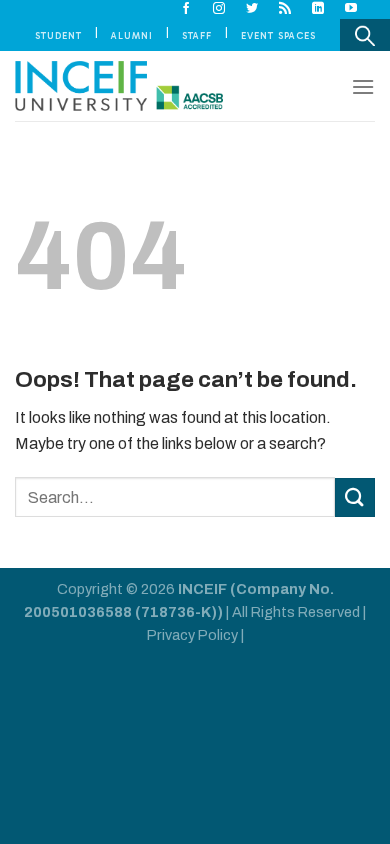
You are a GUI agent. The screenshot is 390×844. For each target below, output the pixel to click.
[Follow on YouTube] (351, 9)
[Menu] (363, 86)
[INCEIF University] (119, 86)
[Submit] (355, 497)
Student (58, 35)
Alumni (132, 35)
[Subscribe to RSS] (285, 9)
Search (365, 35)
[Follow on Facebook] (186, 9)
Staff (197, 35)
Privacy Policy (192, 635)
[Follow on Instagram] (219, 9)
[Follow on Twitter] (252, 9)
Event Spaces (278, 35)
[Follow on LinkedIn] (318, 9)
